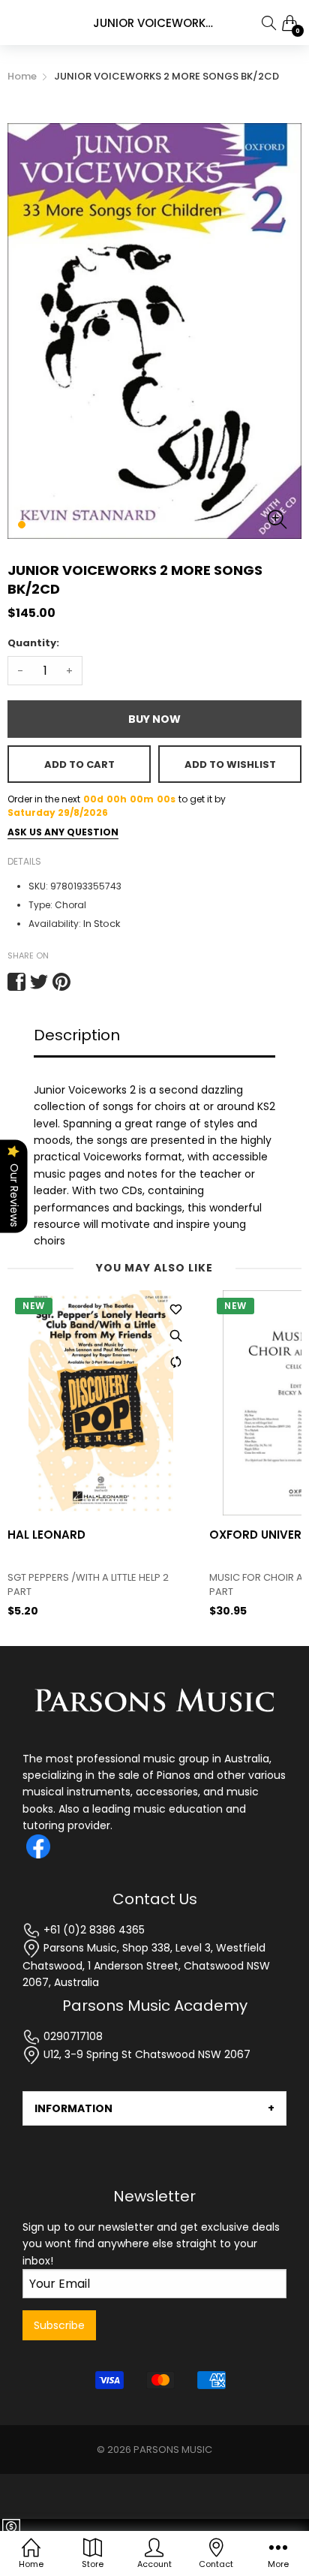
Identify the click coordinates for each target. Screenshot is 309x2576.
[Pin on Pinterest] (61, 982)
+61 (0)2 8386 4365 (93, 1930)
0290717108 (72, 2036)
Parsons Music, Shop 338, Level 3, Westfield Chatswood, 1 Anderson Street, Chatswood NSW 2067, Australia (146, 1965)
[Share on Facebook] (16, 982)
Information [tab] (73, 2108)
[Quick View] (175, 1335)
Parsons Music (173, 2450)
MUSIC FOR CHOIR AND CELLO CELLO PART (92, 1584)
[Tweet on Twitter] (39, 982)
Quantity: (33, 643)
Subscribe (59, 2325)
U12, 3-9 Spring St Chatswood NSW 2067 (145, 2054)
